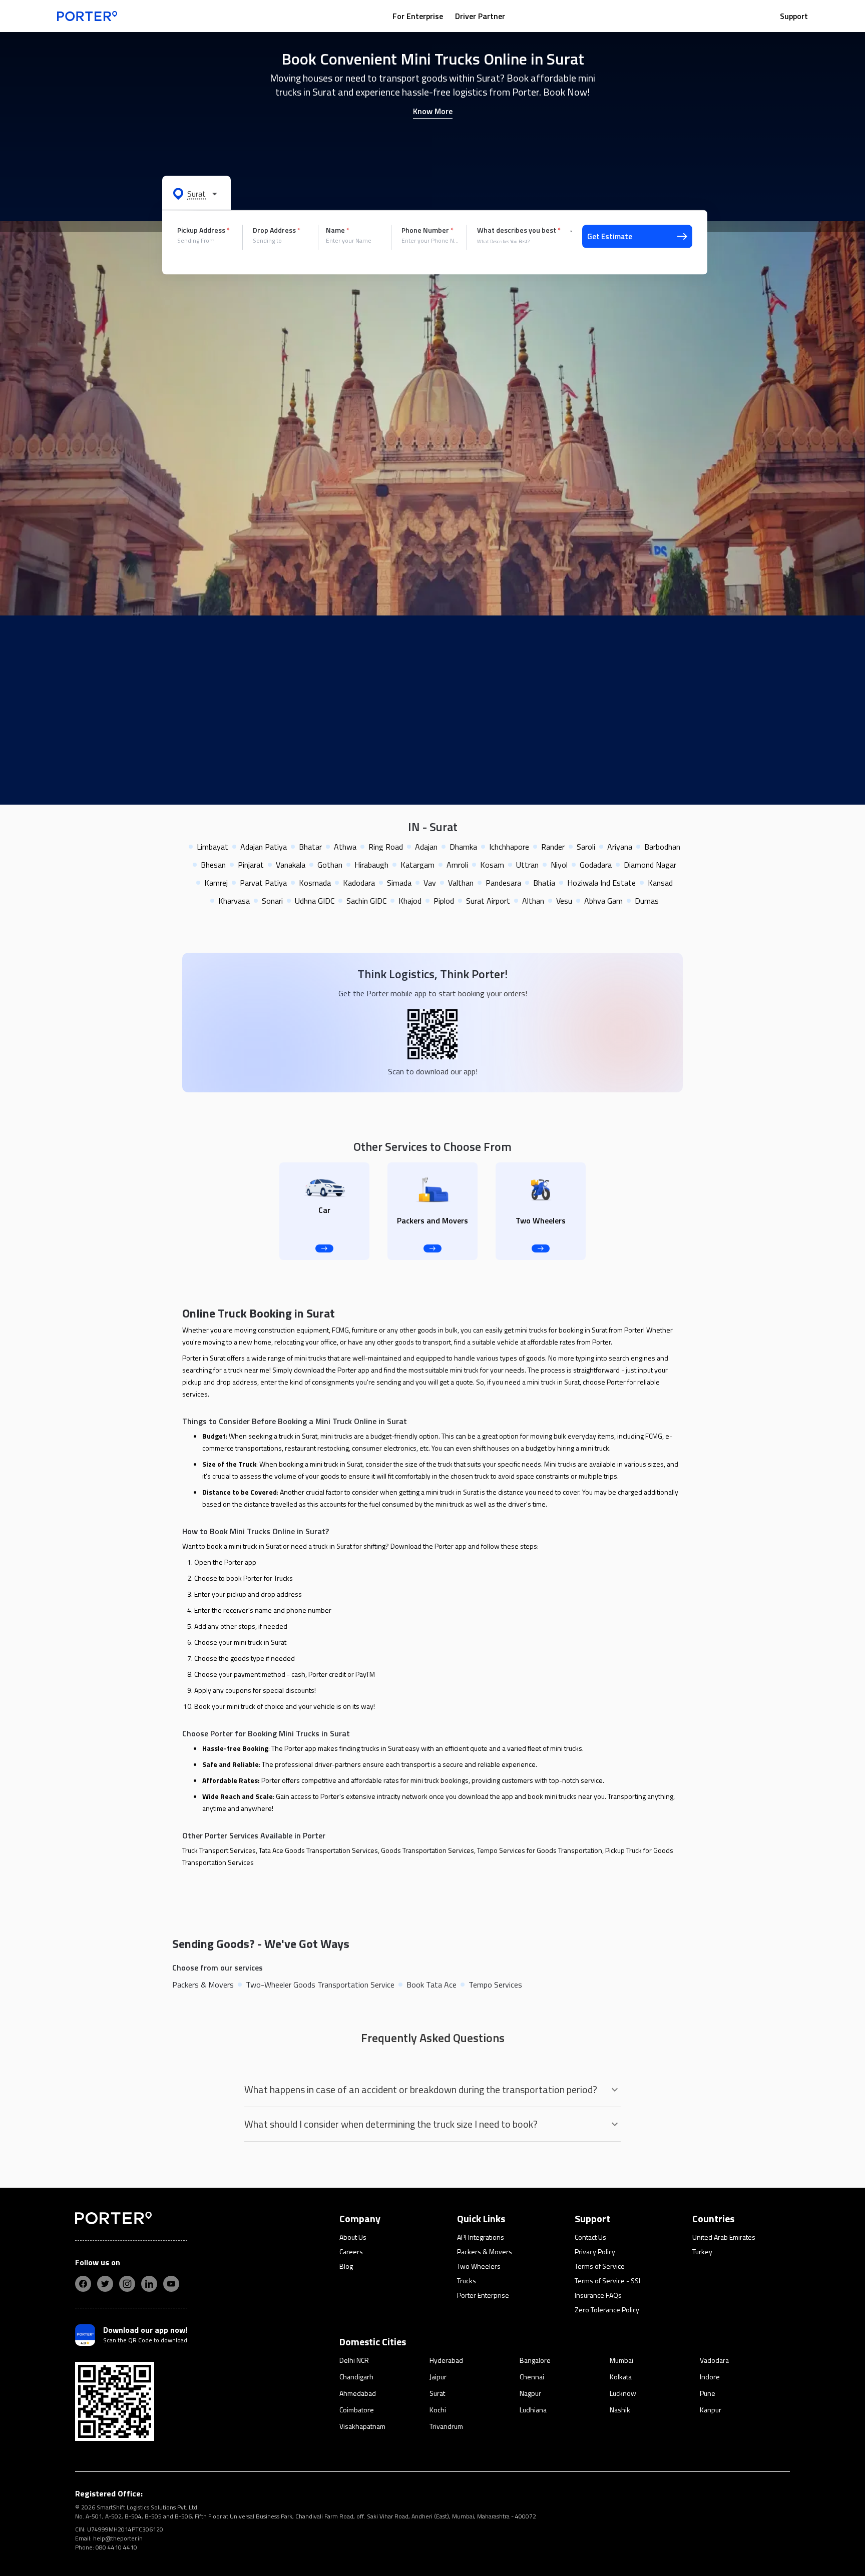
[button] (196, 193)
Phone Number (427, 230)
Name (338, 230)
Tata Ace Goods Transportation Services (318, 1850)
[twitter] (105, 2284)
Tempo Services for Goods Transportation (540, 1850)
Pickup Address (203, 230)
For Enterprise (418, 16)
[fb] (83, 2284)
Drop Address (277, 230)
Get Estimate (610, 236)
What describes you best (519, 230)
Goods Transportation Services (427, 1850)
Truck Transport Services (219, 1850)
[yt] (171, 2284)
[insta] (127, 2284)
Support (794, 16)
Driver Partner (480, 16)
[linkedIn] (149, 2284)
